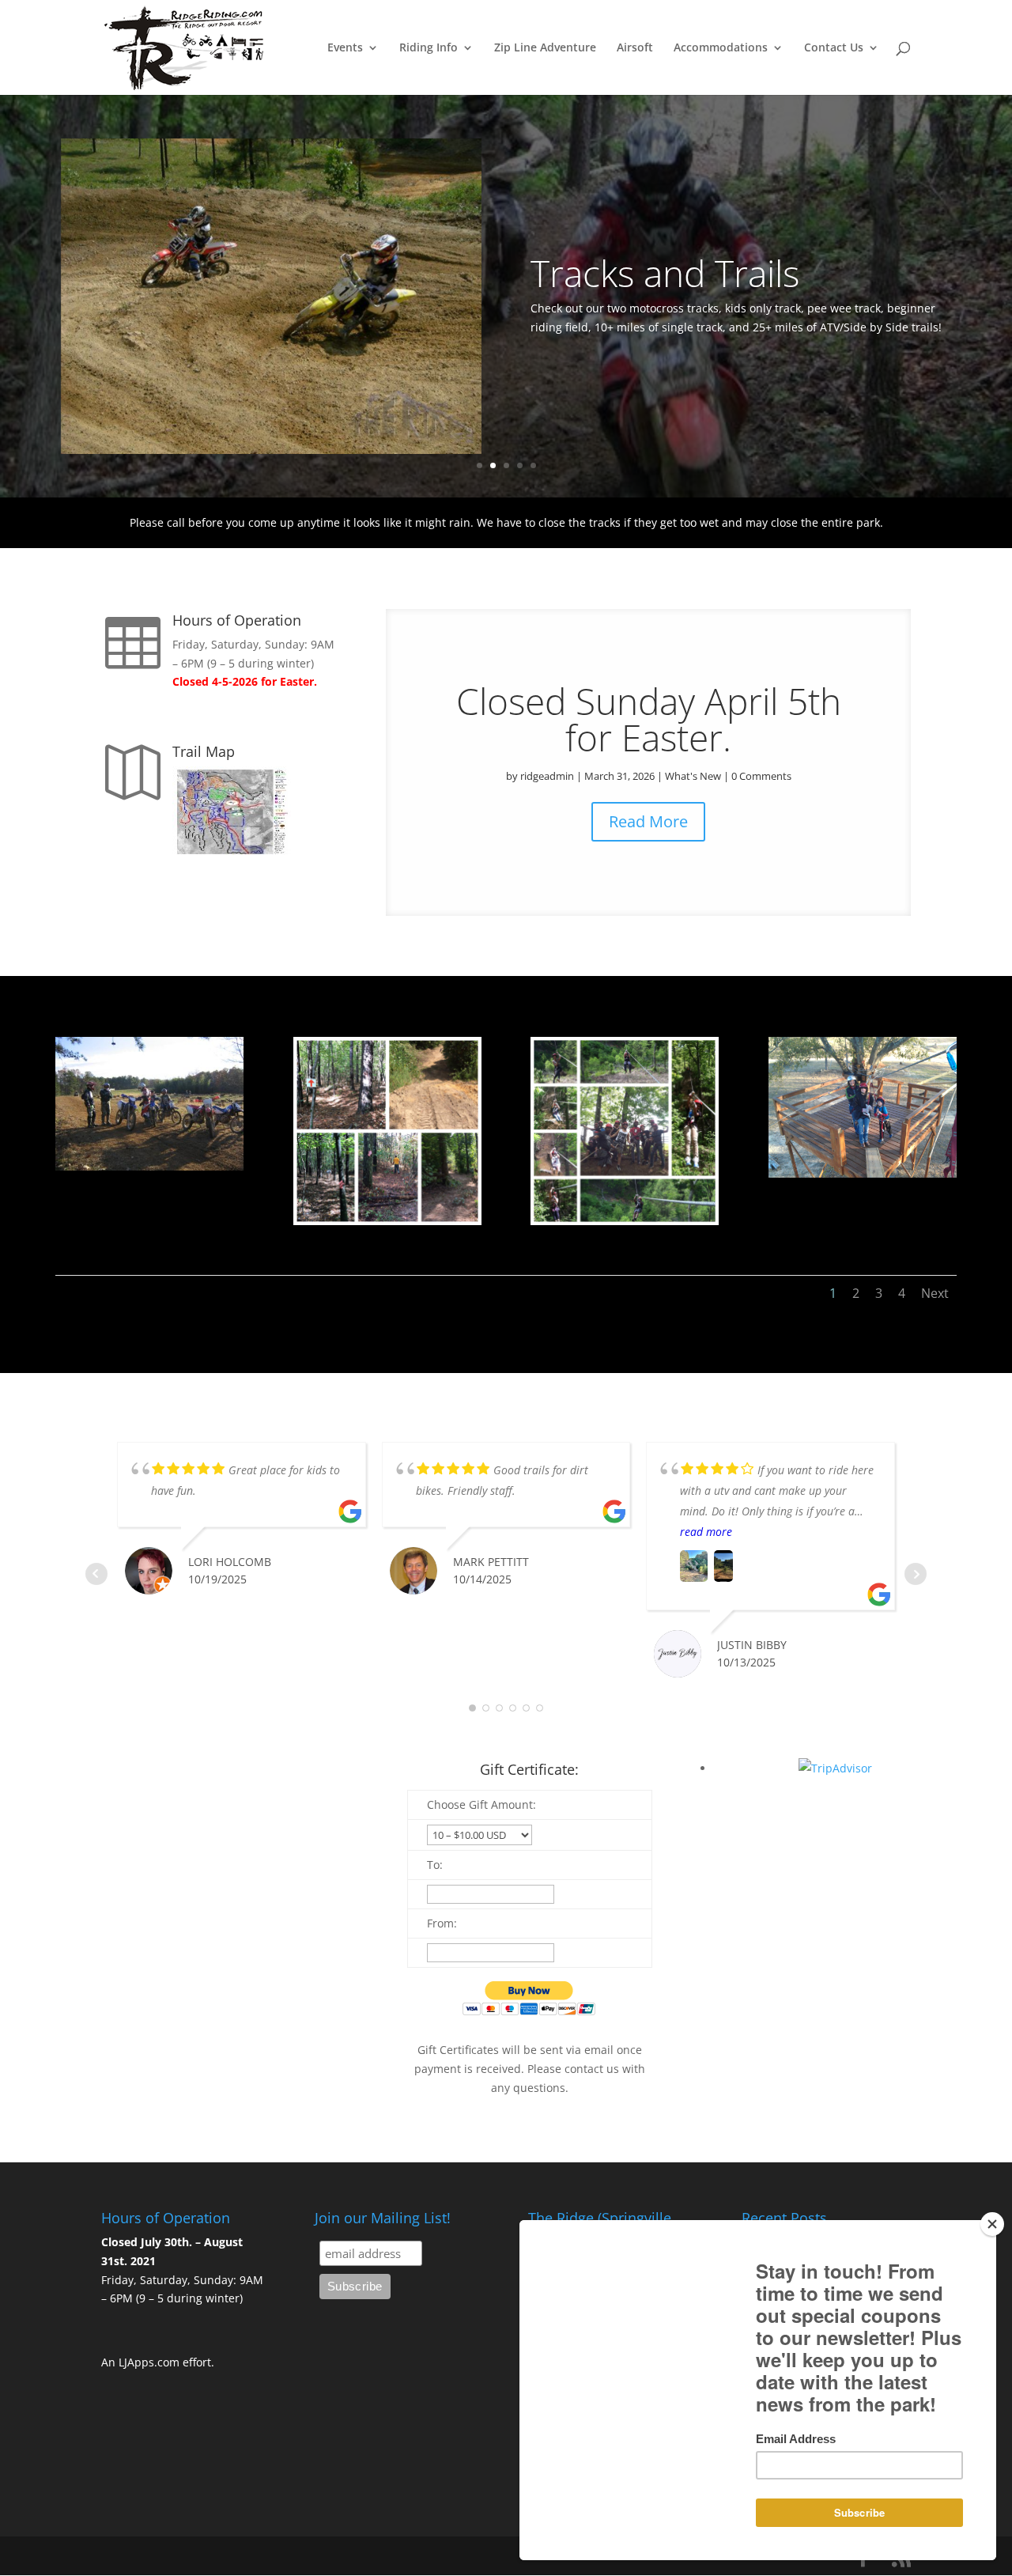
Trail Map (204, 751)
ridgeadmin (547, 776)
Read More (648, 821)
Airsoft (635, 48)
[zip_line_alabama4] (625, 1221)
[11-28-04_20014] (149, 1166)
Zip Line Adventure (545, 48)
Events (345, 48)
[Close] (992, 2224)
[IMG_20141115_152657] (863, 1173)
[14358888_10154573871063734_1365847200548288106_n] (387, 1221)
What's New (693, 776)
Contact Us (834, 48)
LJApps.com (149, 2362)
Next (935, 1293)
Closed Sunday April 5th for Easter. (649, 719)
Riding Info (429, 48)
